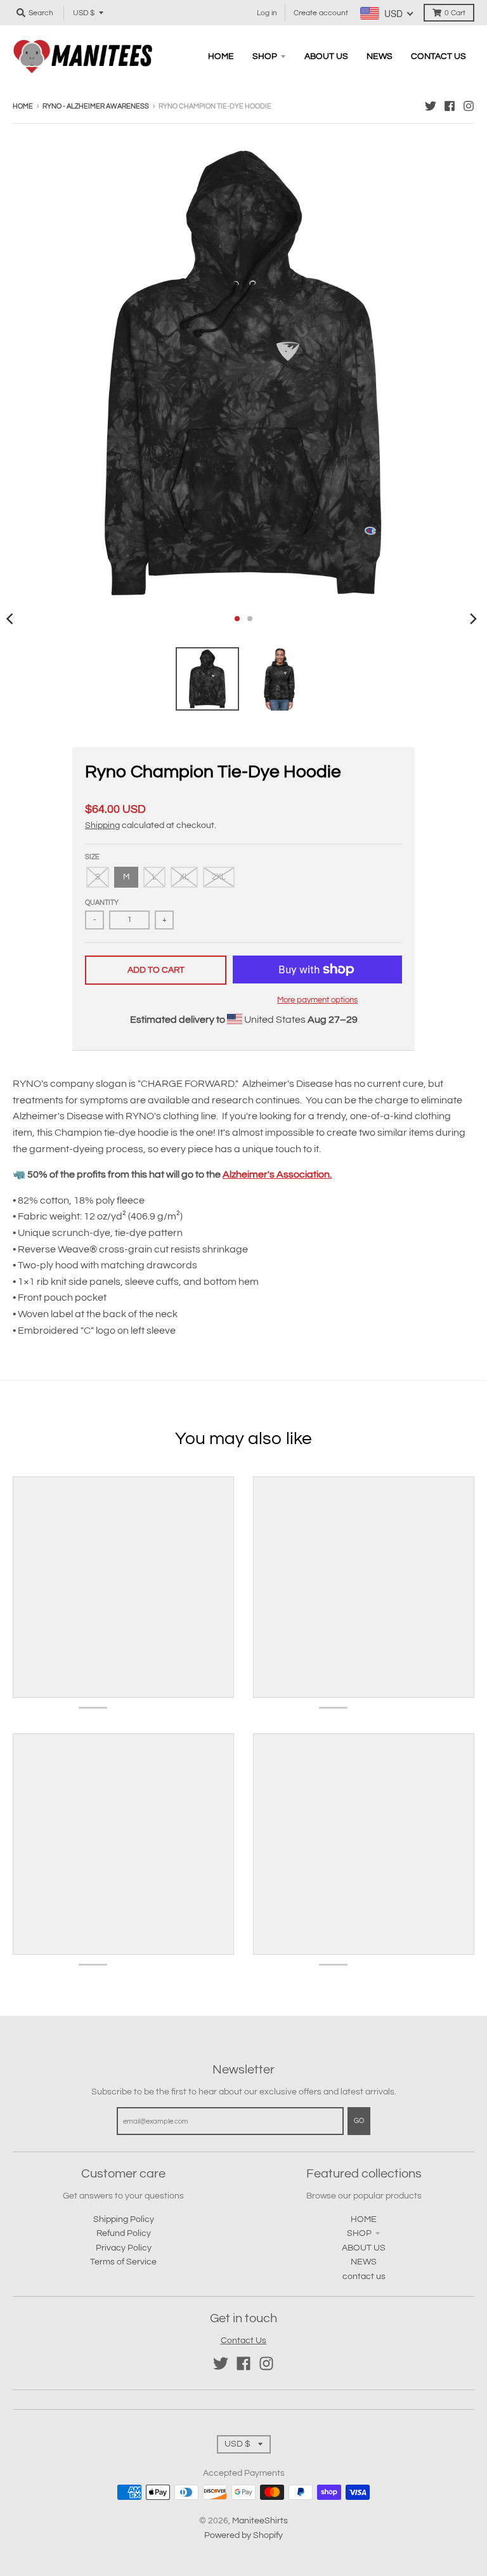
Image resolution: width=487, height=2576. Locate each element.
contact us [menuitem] (438, 56)
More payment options (317, 1000)
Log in (267, 13)
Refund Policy (124, 2233)
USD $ (84, 13)
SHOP (359, 2233)
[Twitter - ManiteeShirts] (431, 106)
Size (92, 857)
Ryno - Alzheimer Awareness (96, 106)
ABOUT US (364, 2248)
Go (359, 2121)
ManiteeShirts (260, 2521)
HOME (364, 2219)
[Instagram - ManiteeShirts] (469, 106)
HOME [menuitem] (221, 56)
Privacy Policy (124, 2248)
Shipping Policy (124, 2219)
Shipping (102, 825)
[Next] (473, 619)
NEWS (364, 2262)
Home (23, 106)
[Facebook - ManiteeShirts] (450, 106)
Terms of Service (123, 2262)
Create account (321, 13)
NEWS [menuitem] (380, 56)
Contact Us (243, 2341)
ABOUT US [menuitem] (326, 56)
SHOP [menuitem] (265, 56)
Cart (455, 13)
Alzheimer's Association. (277, 1174)
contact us (364, 2277)
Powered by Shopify (243, 2535)
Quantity (102, 903)
